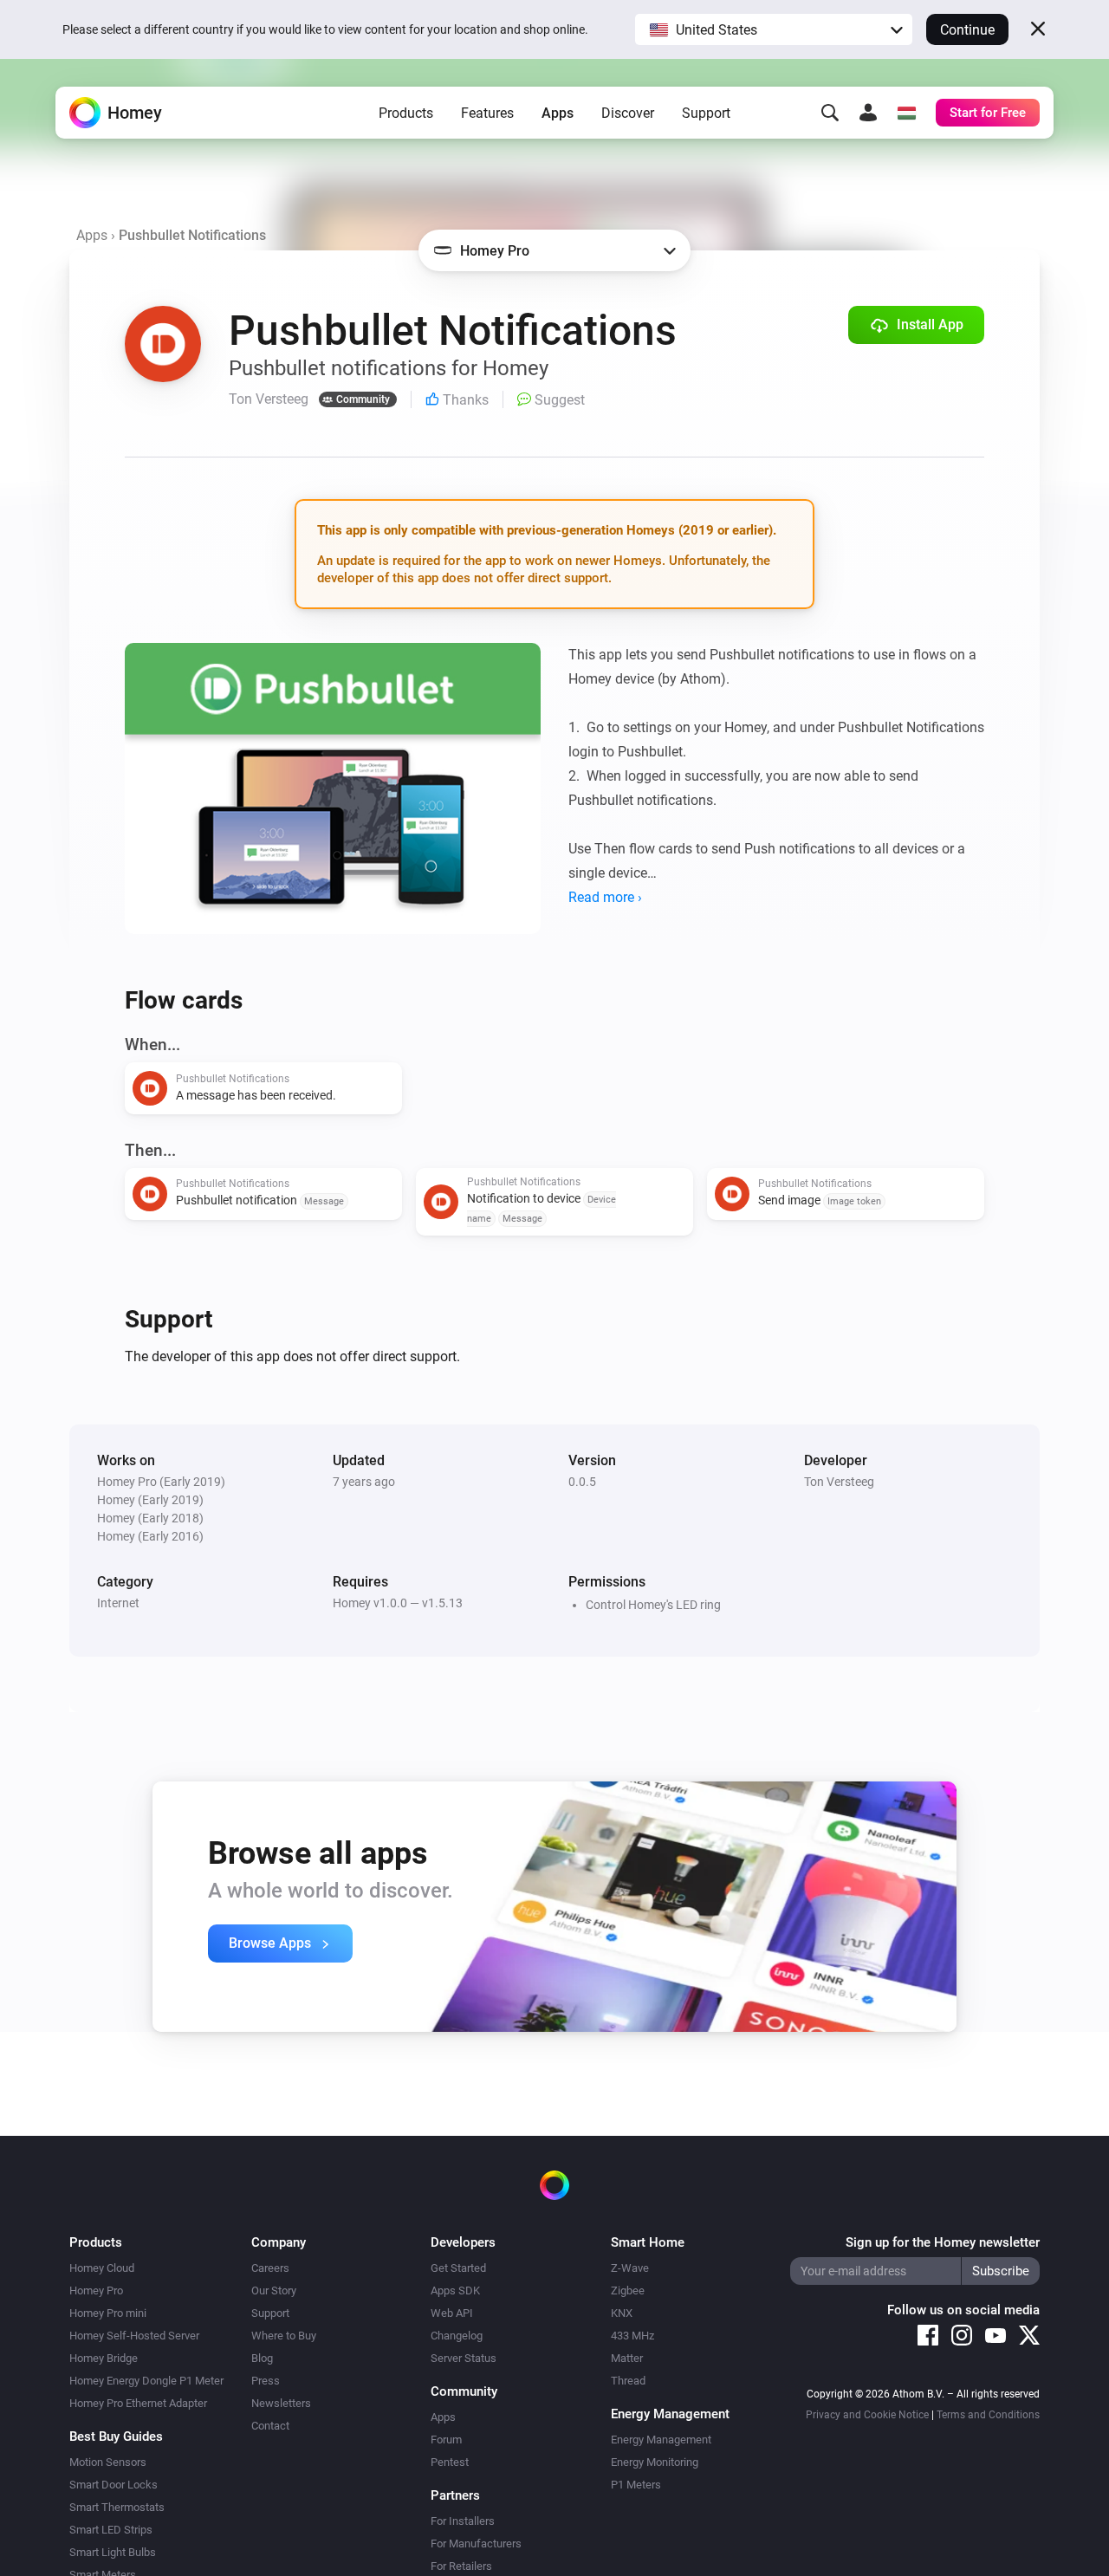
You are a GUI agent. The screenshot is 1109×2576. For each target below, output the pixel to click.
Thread (628, 2381)
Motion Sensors (108, 2462)
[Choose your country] (906, 113)
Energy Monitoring (655, 2462)
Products (406, 113)
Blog (262, 2358)
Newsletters (281, 2403)
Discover (628, 113)
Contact (270, 2426)
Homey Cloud (102, 2268)
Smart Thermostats (117, 2507)
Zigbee (628, 2290)
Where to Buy (284, 2336)
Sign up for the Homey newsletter (943, 2242)
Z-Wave (630, 2268)
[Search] (830, 113)
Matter (627, 2358)
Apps (558, 113)
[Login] (868, 113)
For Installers (463, 2521)
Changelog (457, 2336)
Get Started (458, 2268)
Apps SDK (455, 2290)
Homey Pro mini (108, 2313)
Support (706, 113)
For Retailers (461, 2566)
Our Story (274, 2290)
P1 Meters (636, 2485)
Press (266, 2381)
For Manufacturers (476, 2544)
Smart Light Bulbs (113, 2552)
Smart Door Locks (113, 2485)
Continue (967, 30)
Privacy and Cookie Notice (867, 2415)
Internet (118, 1603)
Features (487, 113)
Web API (452, 2313)
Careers (270, 2268)
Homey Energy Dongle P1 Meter (146, 2381)
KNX (622, 2313)
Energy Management (661, 2440)
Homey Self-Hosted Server (134, 2336)
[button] (774, 29)
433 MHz (632, 2336)
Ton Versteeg (839, 1482)
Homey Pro (96, 2290)
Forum (446, 2440)
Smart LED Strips (111, 2530)
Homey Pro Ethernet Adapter (138, 2403)
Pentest (450, 2462)
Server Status (464, 2358)
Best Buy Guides (116, 2436)
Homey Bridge (104, 2358)
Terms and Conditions (988, 2415)
